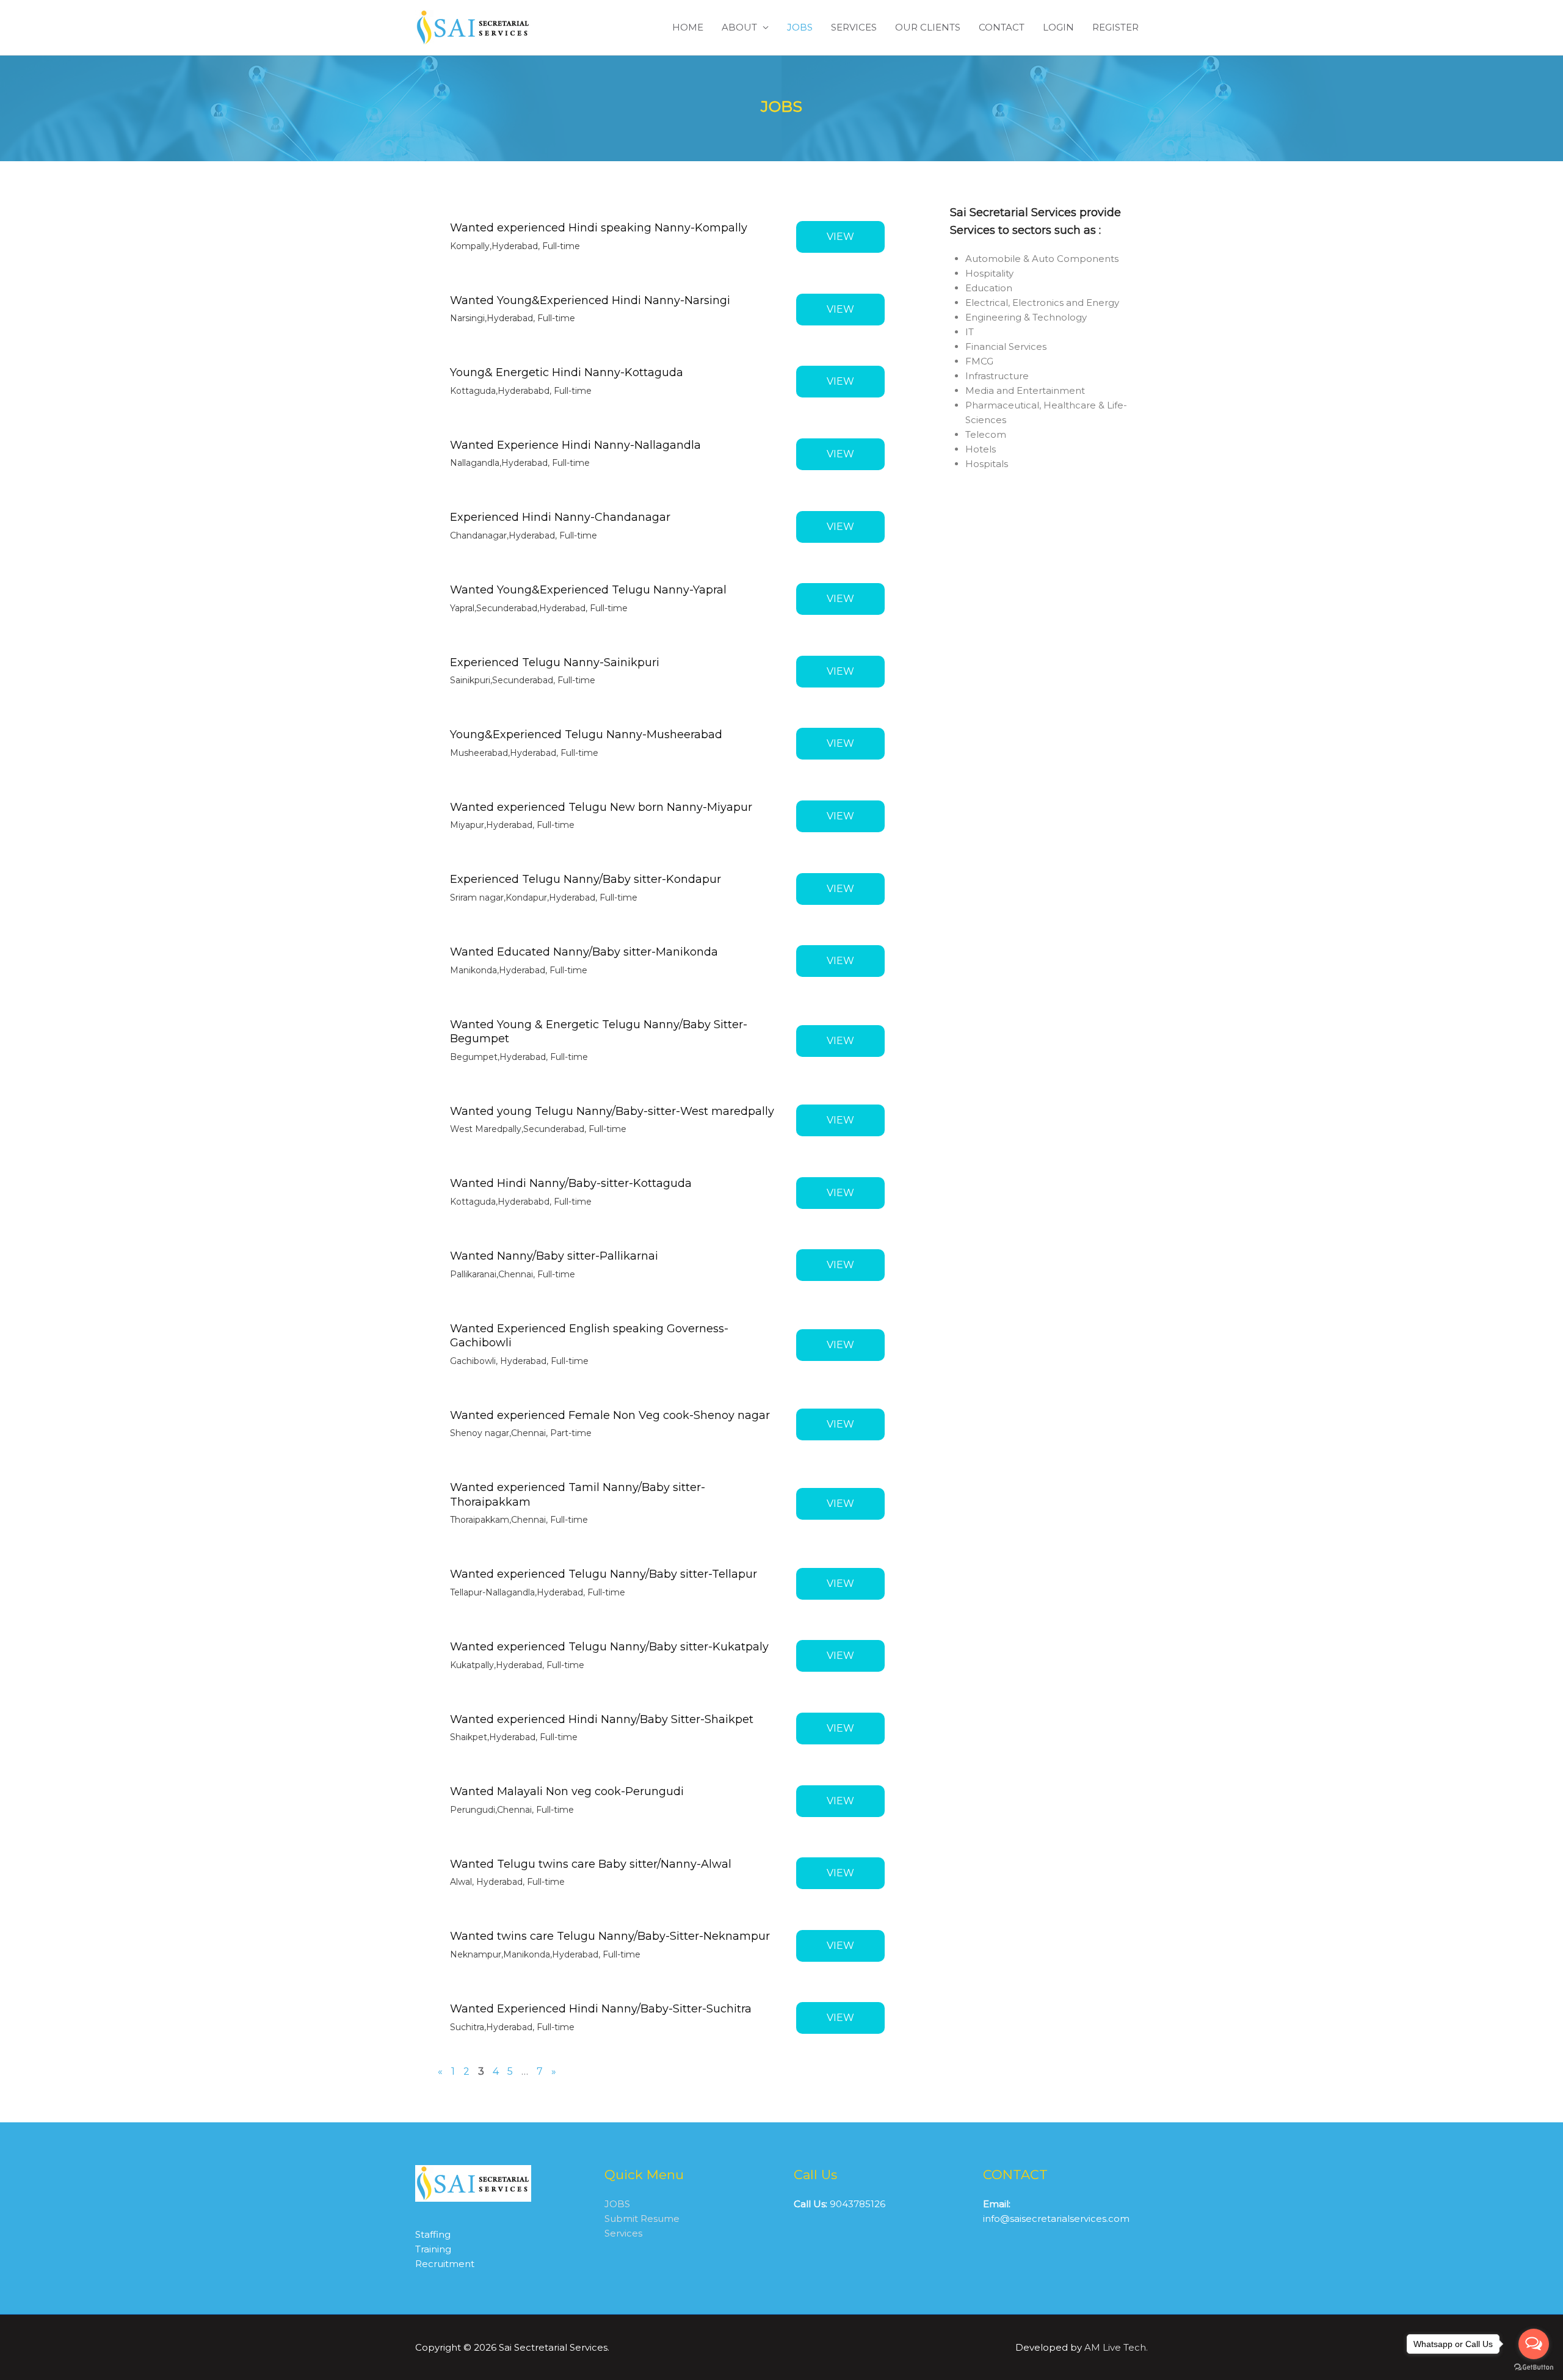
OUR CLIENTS (928, 27)
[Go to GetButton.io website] (1534, 2367)
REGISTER (1115, 27)
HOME (688, 27)
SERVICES (854, 27)
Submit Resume (642, 2219)
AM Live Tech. (1116, 2347)
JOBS (800, 27)
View (840, 237)
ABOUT (739, 27)
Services (623, 2233)
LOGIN (1058, 27)
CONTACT (1002, 27)
